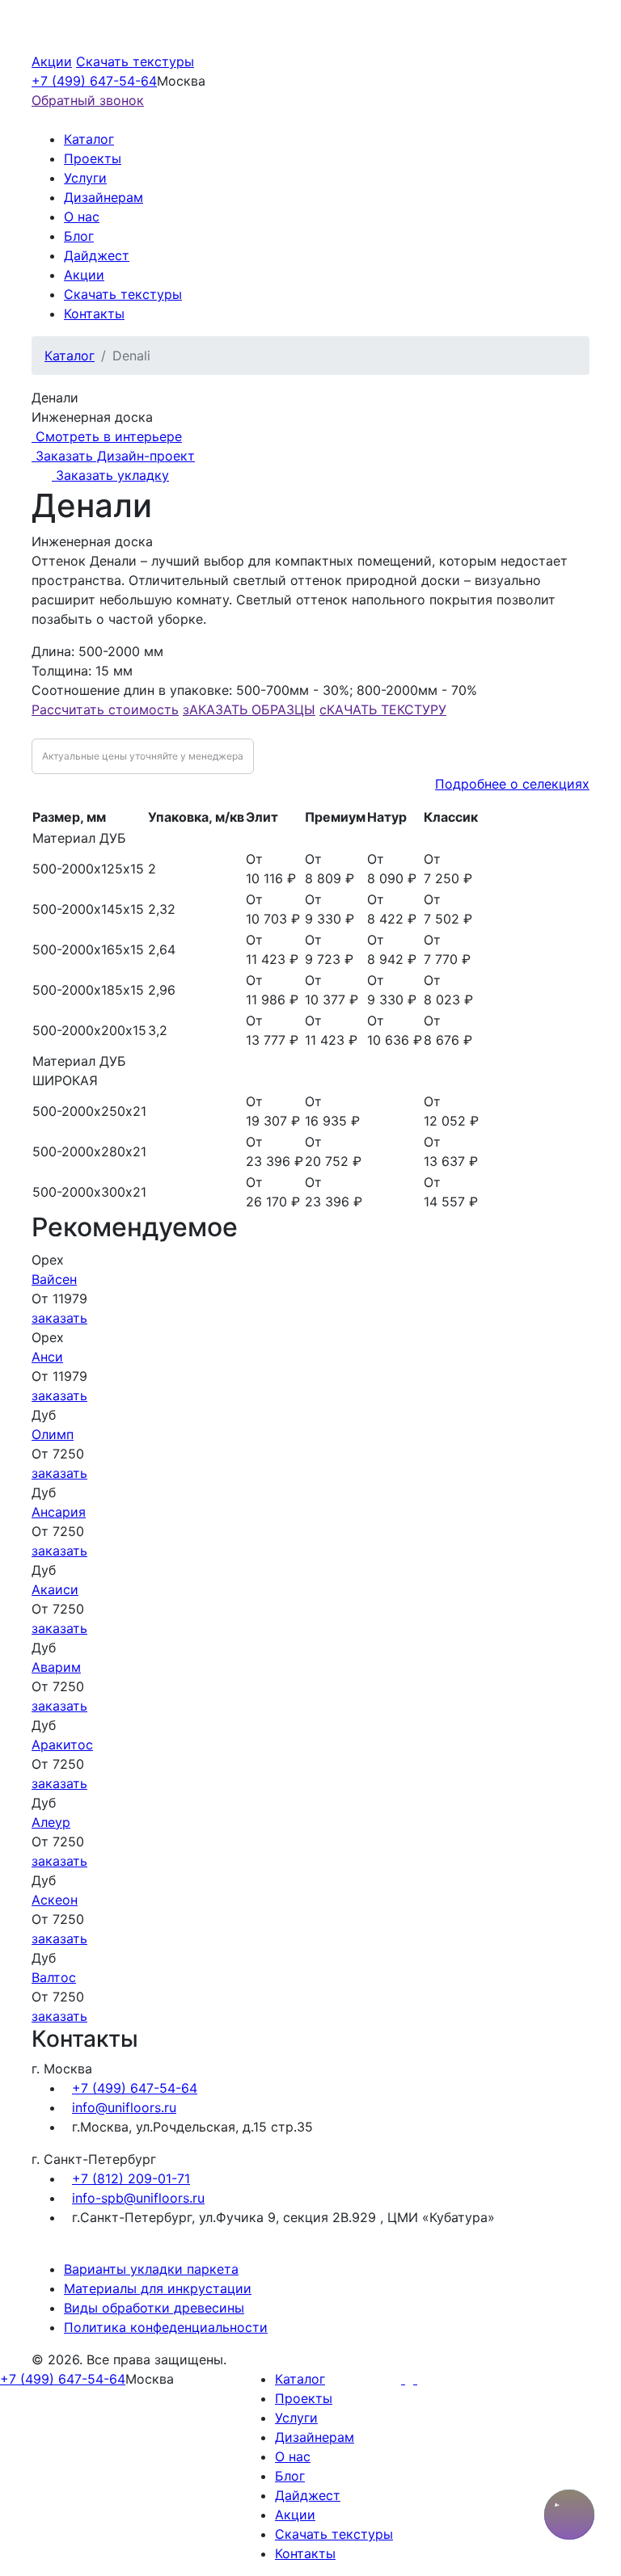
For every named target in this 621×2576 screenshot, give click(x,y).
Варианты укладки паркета (151, 2269)
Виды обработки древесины (154, 2308)
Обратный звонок (88, 100)
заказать (59, 1318)
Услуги (85, 178)
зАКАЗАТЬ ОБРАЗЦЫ (249, 709)
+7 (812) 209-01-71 (131, 2178)
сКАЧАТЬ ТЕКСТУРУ (383, 709)
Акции (52, 61)
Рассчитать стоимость (105, 709)
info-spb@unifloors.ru (138, 2198)
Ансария (59, 1512)
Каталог (89, 139)
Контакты (94, 314)
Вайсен (54, 1279)
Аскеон (55, 1900)
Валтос (54, 1977)
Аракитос (62, 1745)
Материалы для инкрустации (158, 2288)
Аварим (56, 1667)
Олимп (53, 1434)
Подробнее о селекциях (512, 784)
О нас (82, 217)
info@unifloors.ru (124, 2107)
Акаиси (55, 1589)
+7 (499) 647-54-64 (94, 81)
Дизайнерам (103, 197)
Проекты (93, 158)
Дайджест (97, 255)
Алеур (51, 1822)
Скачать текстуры (135, 61)
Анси (47, 1357)
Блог (79, 236)
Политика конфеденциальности (166, 2327)
